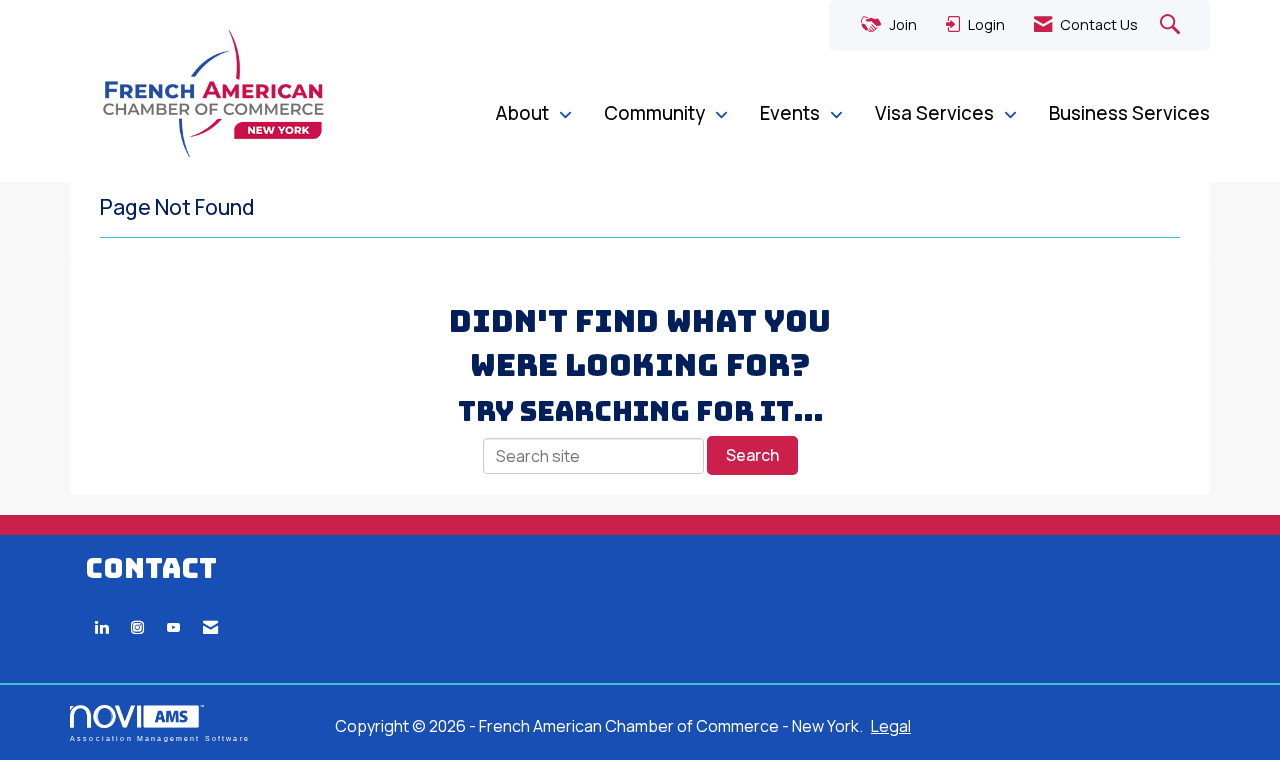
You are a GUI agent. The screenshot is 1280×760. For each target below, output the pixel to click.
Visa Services (936, 113)
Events (792, 113)
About (524, 113)
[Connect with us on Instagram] (137, 627)
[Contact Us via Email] (210, 627)
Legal (891, 726)
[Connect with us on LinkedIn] (101, 627)
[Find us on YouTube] (173, 627)
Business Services (1129, 113)
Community (656, 113)
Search (752, 455)
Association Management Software (160, 738)
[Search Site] (1172, 25)
